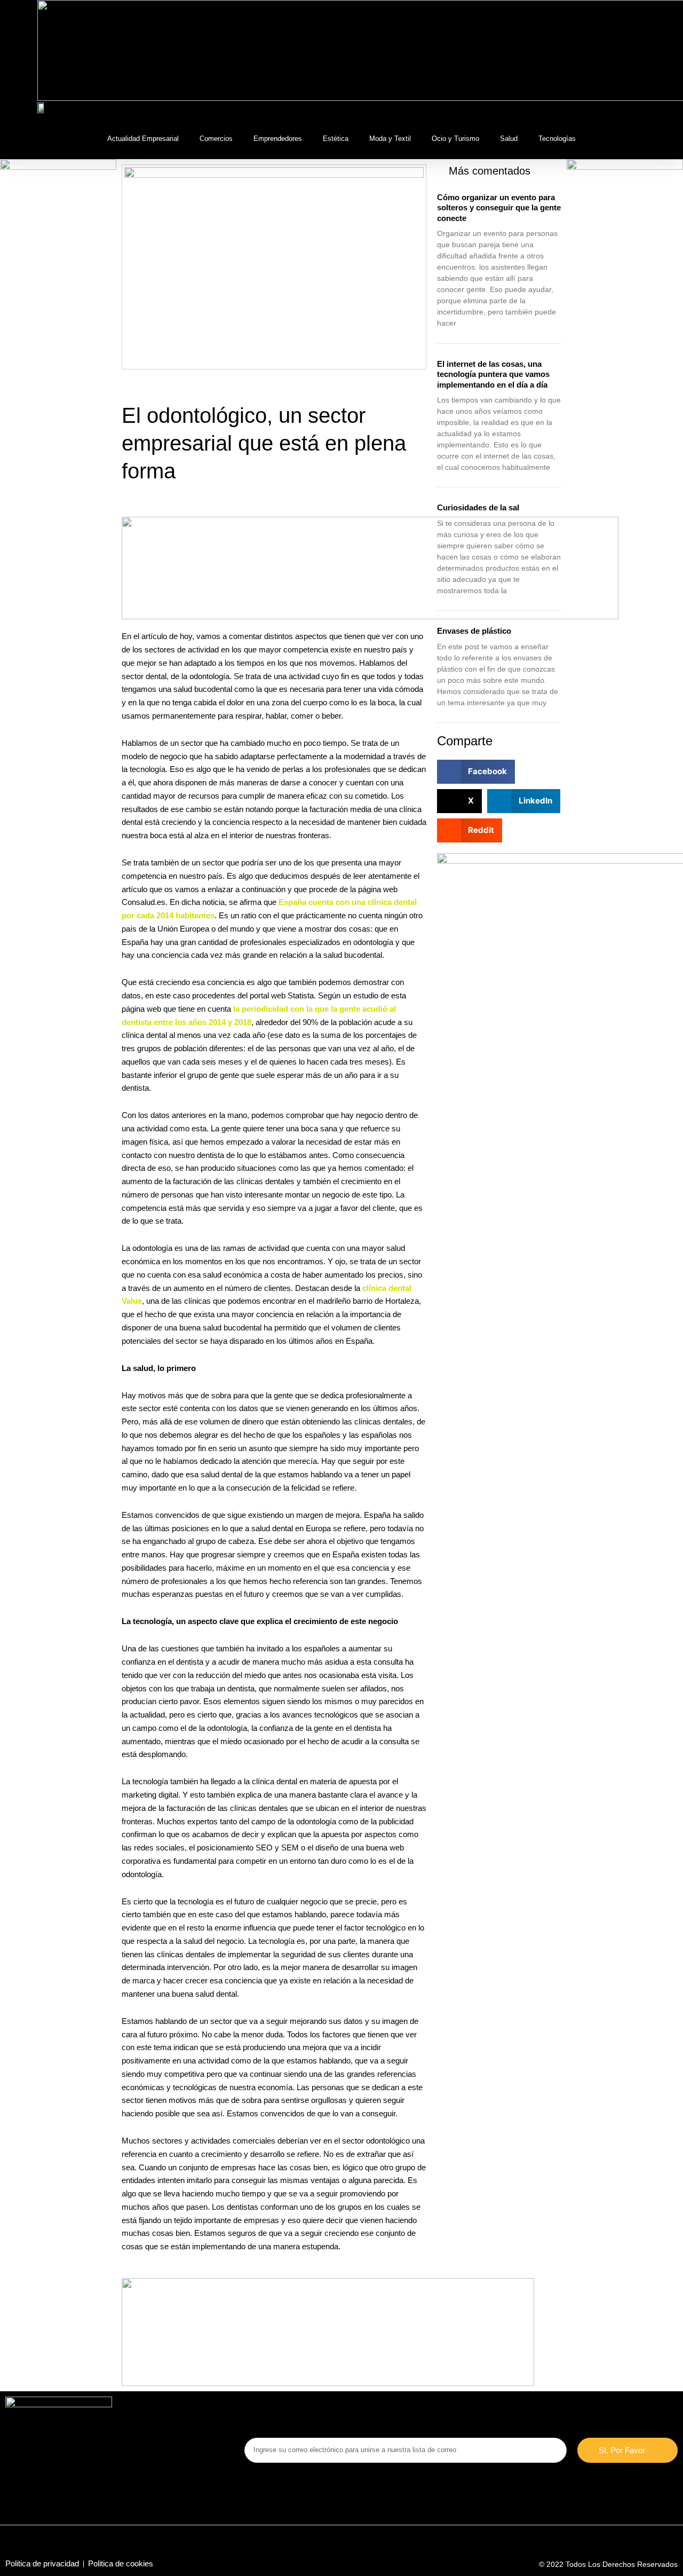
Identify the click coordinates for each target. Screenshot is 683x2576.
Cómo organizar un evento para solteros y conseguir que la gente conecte (499, 208)
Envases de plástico (474, 631)
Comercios (216, 139)
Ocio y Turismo (455, 139)
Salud (509, 139)
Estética (336, 139)
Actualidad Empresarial (143, 139)
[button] (637, 110)
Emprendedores (278, 139)
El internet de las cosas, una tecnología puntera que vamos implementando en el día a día (493, 374)
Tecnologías (557, 139)
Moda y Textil (390, 139)
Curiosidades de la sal (478, 507)
